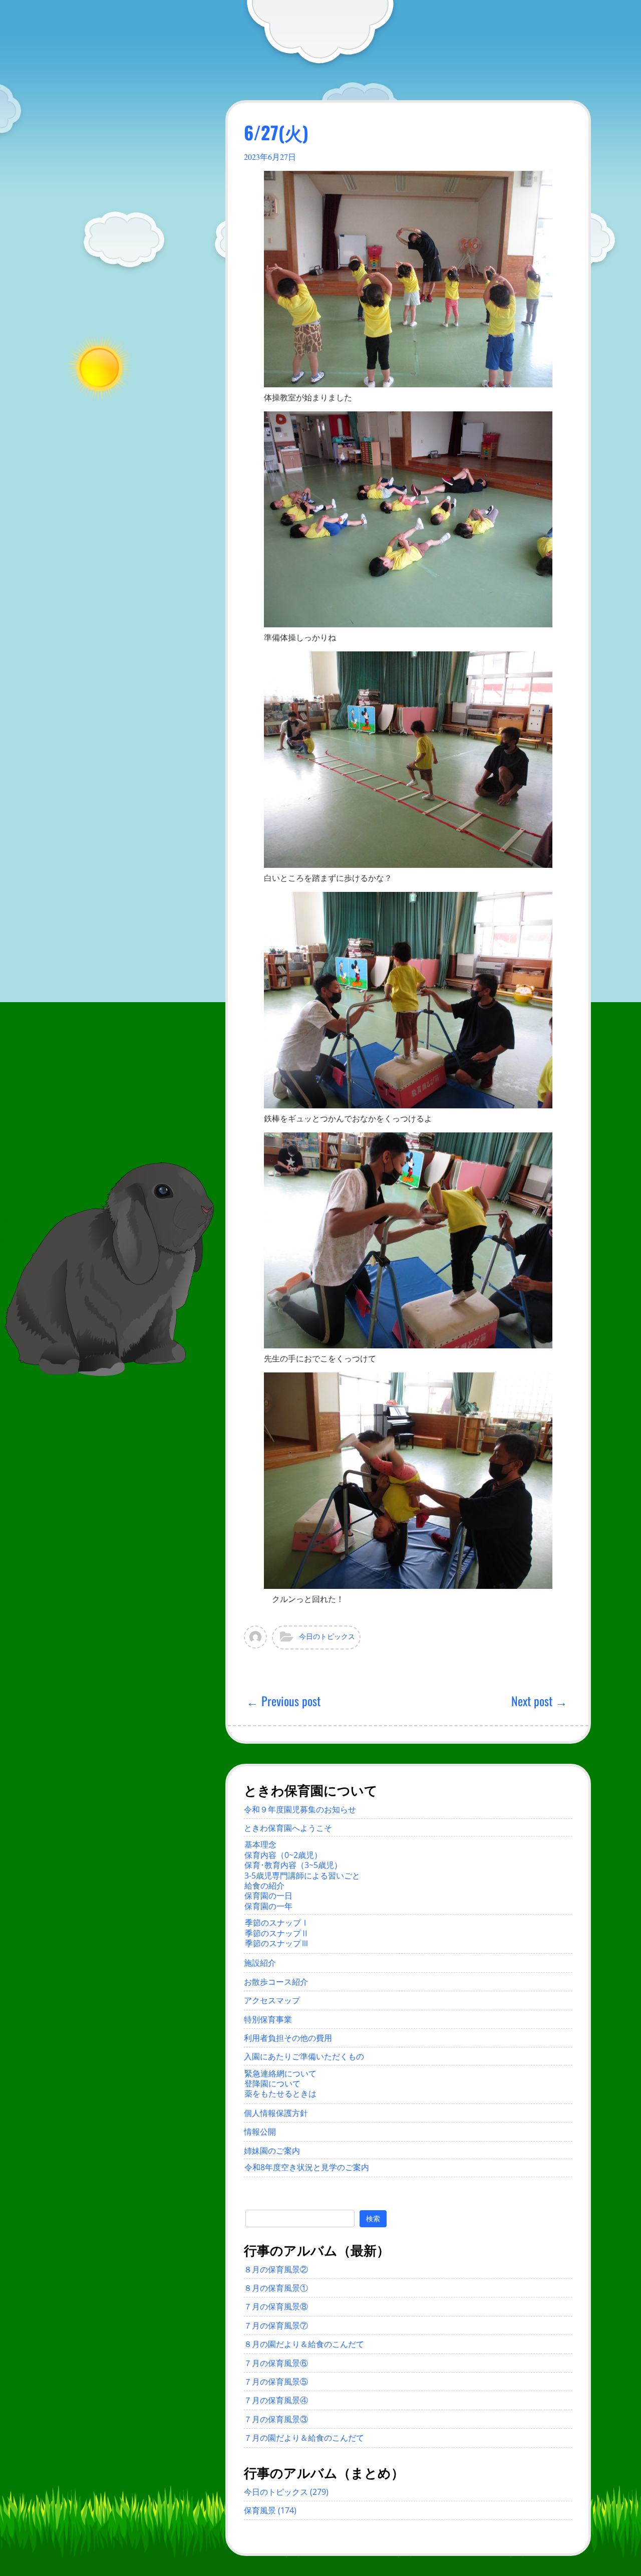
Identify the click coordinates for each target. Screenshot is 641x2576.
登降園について (272, 2083)
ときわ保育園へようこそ (288, 1828)
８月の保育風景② (276, 2269)
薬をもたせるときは (280, 2093)
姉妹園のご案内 (272, 2151)
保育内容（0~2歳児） (283, 1855)
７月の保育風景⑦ (276, 2325)
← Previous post (283, 1701)
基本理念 (260, 1844)
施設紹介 (260, 1963)
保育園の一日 (268, 1896)
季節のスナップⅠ (277, 1923)
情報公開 (260, 2132)
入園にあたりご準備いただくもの (304, 2056)
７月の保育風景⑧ (276, 2306)
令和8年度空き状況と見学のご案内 (307, 2167)
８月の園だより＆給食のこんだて (304, 2344)
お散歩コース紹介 (276, 1982)
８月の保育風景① (276, 2288)
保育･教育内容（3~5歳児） (293, 1865)
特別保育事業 (268, 2019)
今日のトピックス (327, 1636)
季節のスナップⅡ (277, 1933)
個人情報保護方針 (276, 2113)
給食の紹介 (264, 1886)
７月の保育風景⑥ (276, 2363)
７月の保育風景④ (276, 2400)
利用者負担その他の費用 (288, 2038)
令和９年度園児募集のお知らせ (300, 1809)
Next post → (539, 1701)
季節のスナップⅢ (277, 1943)
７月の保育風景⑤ (276, 2382)
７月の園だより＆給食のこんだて (304, 2438)
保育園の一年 (268, 1906)
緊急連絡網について (280, 2073)
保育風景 (260, 2510)
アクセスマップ (272, 2000)
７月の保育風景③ (276, 2419)
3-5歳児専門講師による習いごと (302, 1876)
